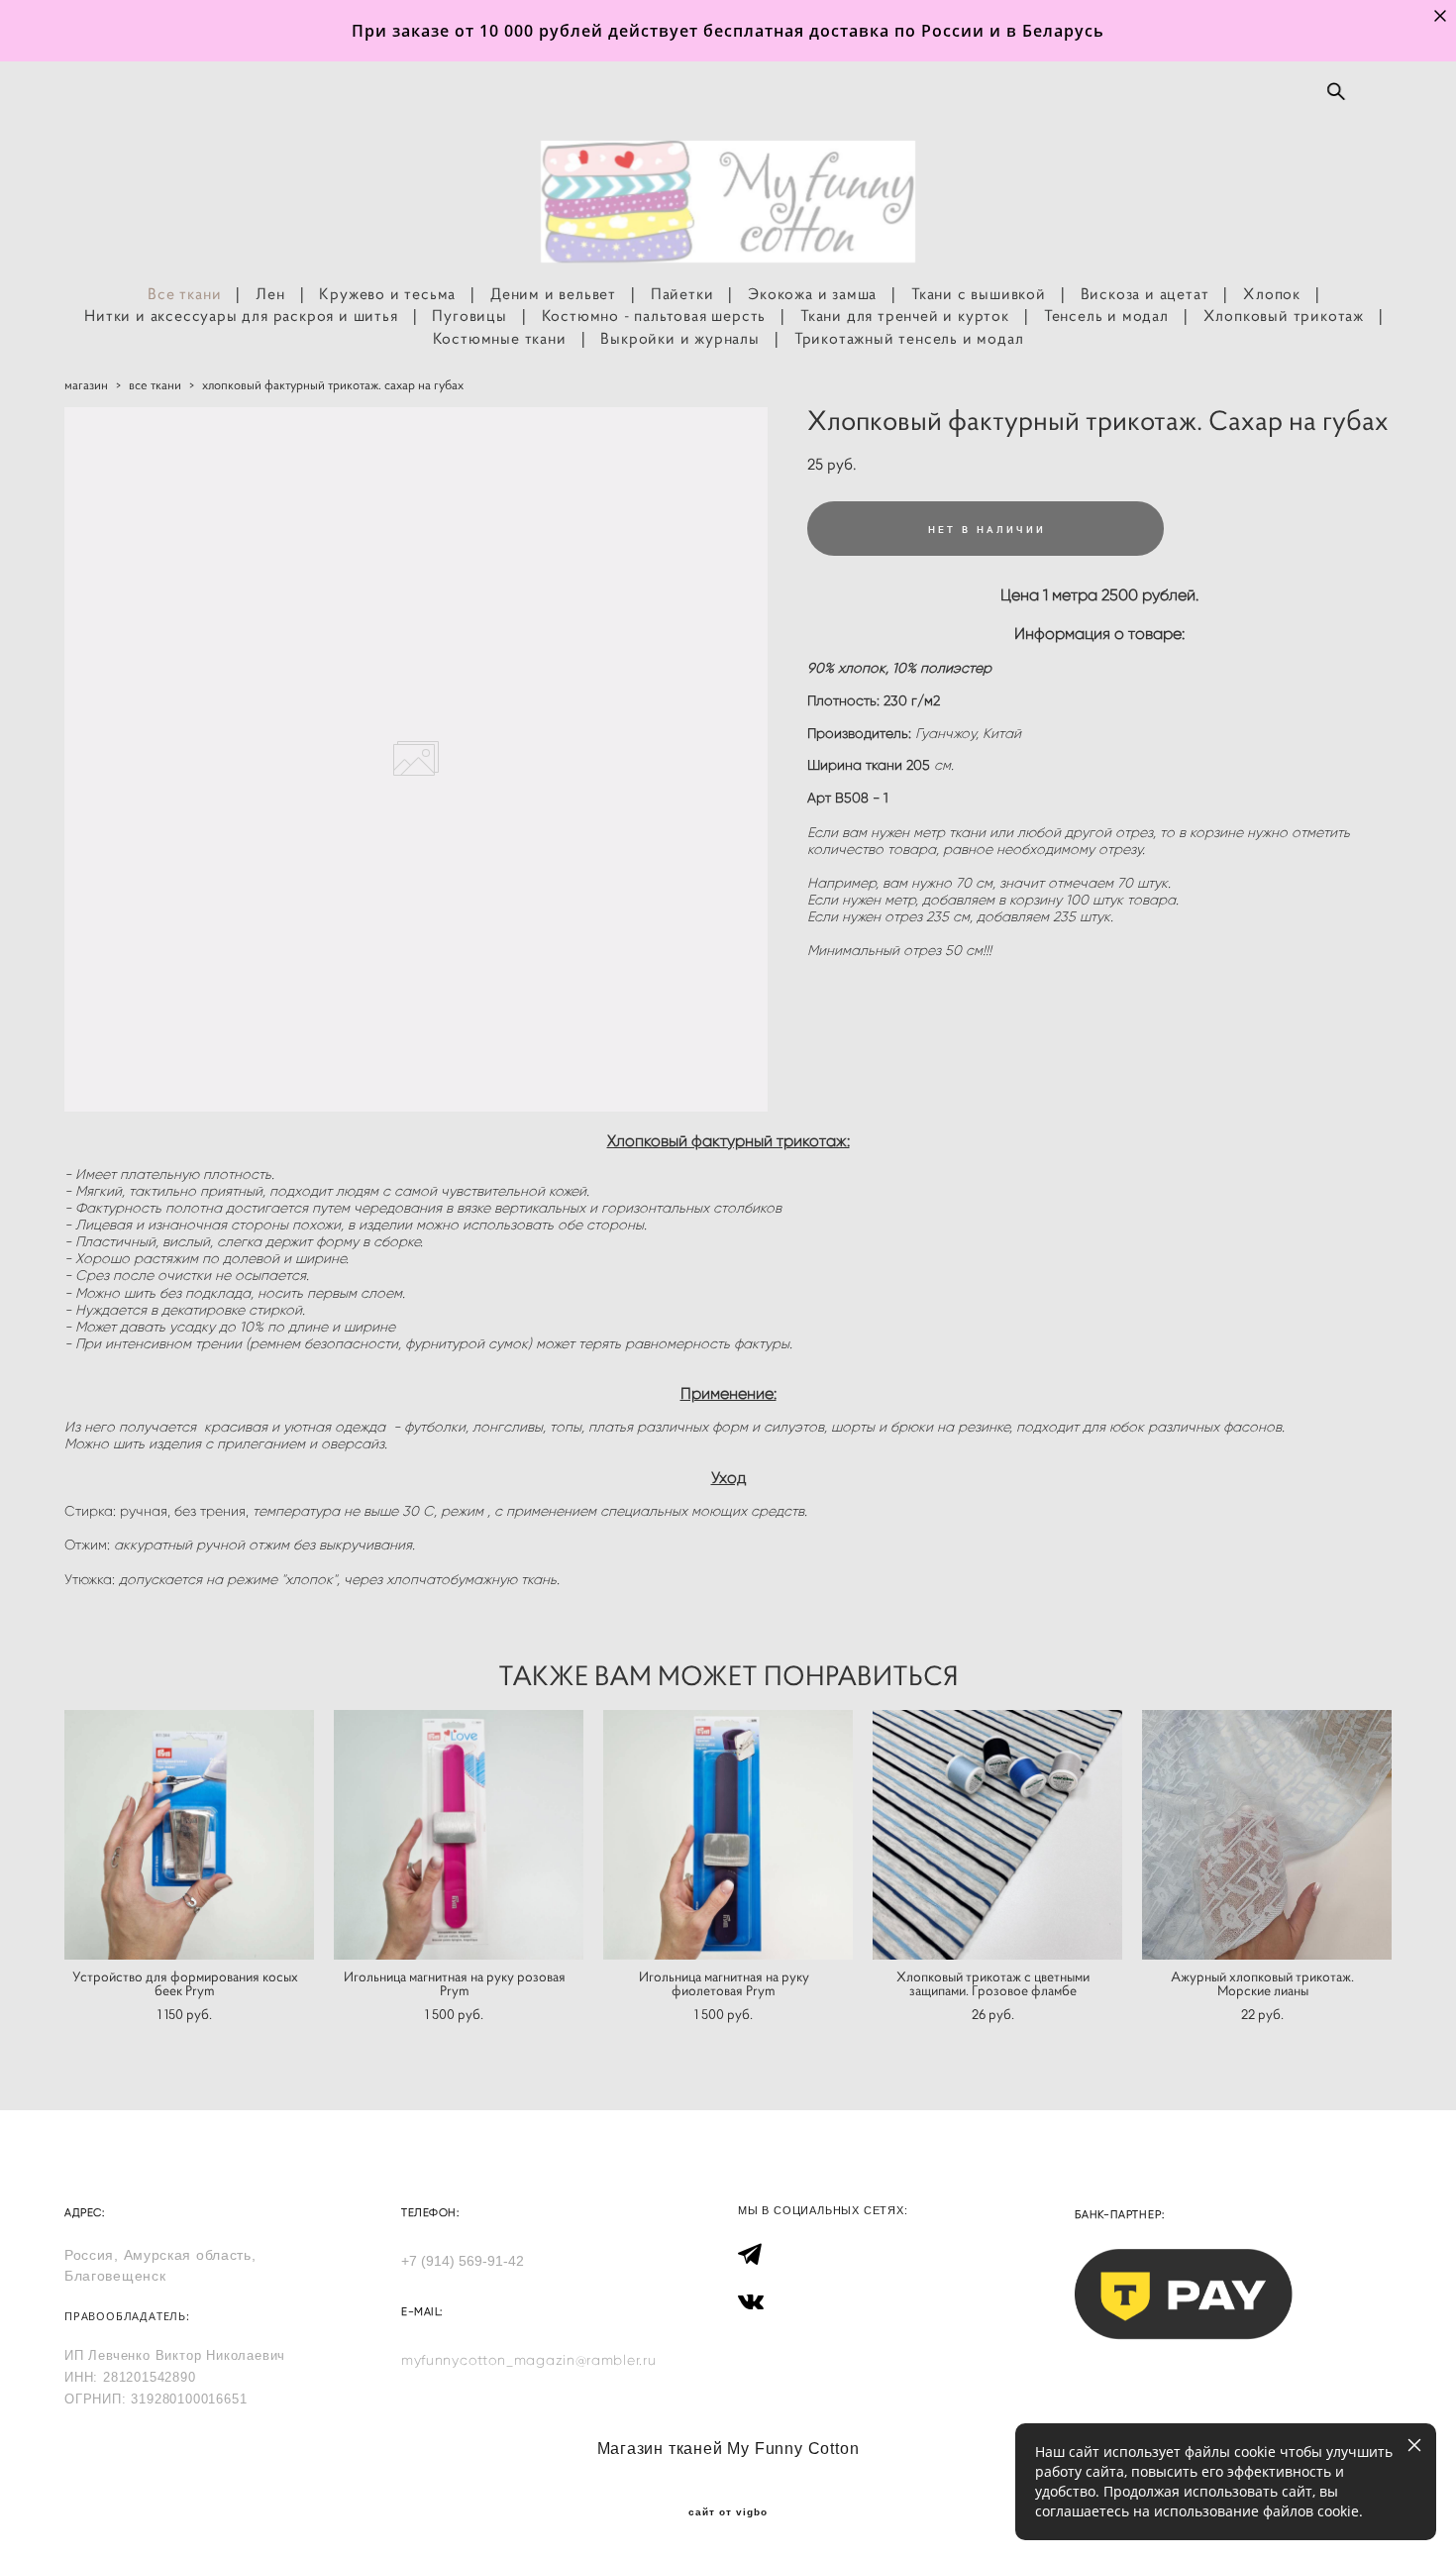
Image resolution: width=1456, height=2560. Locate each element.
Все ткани (184, 293)
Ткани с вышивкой (979, 293)
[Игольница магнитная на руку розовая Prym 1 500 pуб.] (459, 1835)
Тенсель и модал (1106, 315)
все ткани (155, 385)
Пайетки (682, 293)
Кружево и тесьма (387, 293)
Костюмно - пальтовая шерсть (654, 315)
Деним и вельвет (553, 293)
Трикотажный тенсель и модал (909, 338)
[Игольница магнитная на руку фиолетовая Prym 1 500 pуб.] (728, 1835)
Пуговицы (469, 315)
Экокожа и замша (812, 293)
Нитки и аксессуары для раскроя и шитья (241, 315)
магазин (86, 385)
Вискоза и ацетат (1145, 293)
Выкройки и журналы (679, 338)
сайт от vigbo (728, 2512)
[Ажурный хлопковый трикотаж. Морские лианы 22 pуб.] (1267, 1835)
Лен (270, 293)
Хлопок (1272, 293)
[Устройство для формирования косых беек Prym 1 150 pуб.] (189, 1835)
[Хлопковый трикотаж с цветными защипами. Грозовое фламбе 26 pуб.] (997, 1835)
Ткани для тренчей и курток (905, 315)
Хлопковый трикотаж (1284, 315)
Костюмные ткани (500, 338)
